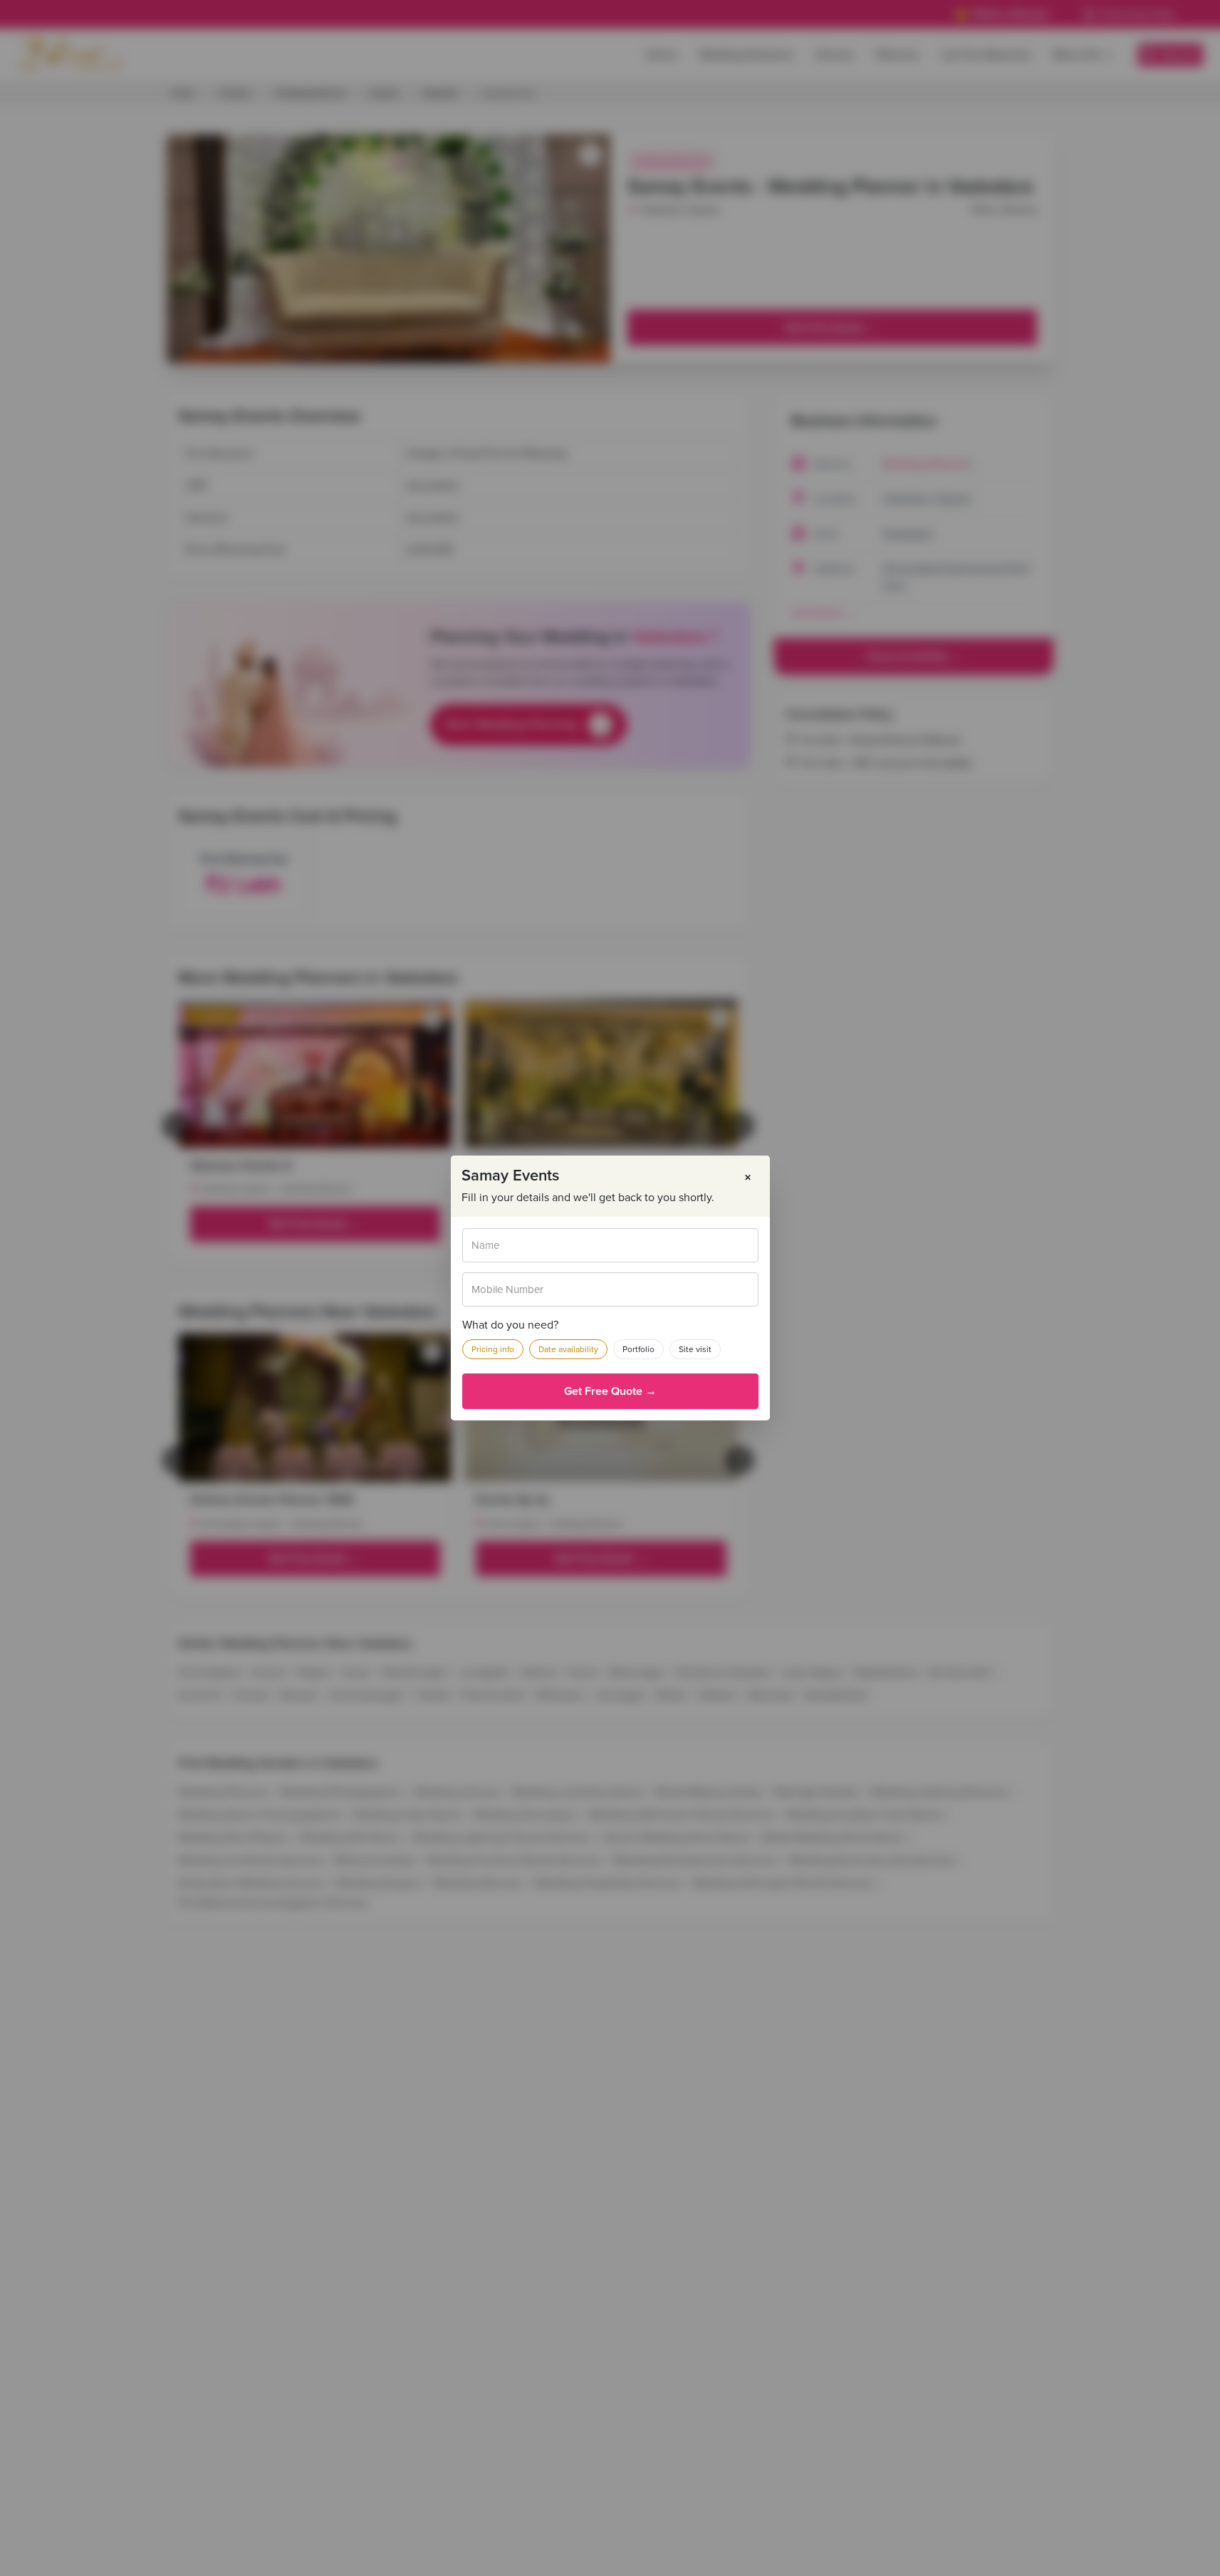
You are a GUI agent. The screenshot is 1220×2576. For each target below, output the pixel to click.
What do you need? (510, 1325)
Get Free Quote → (610, 1391)
